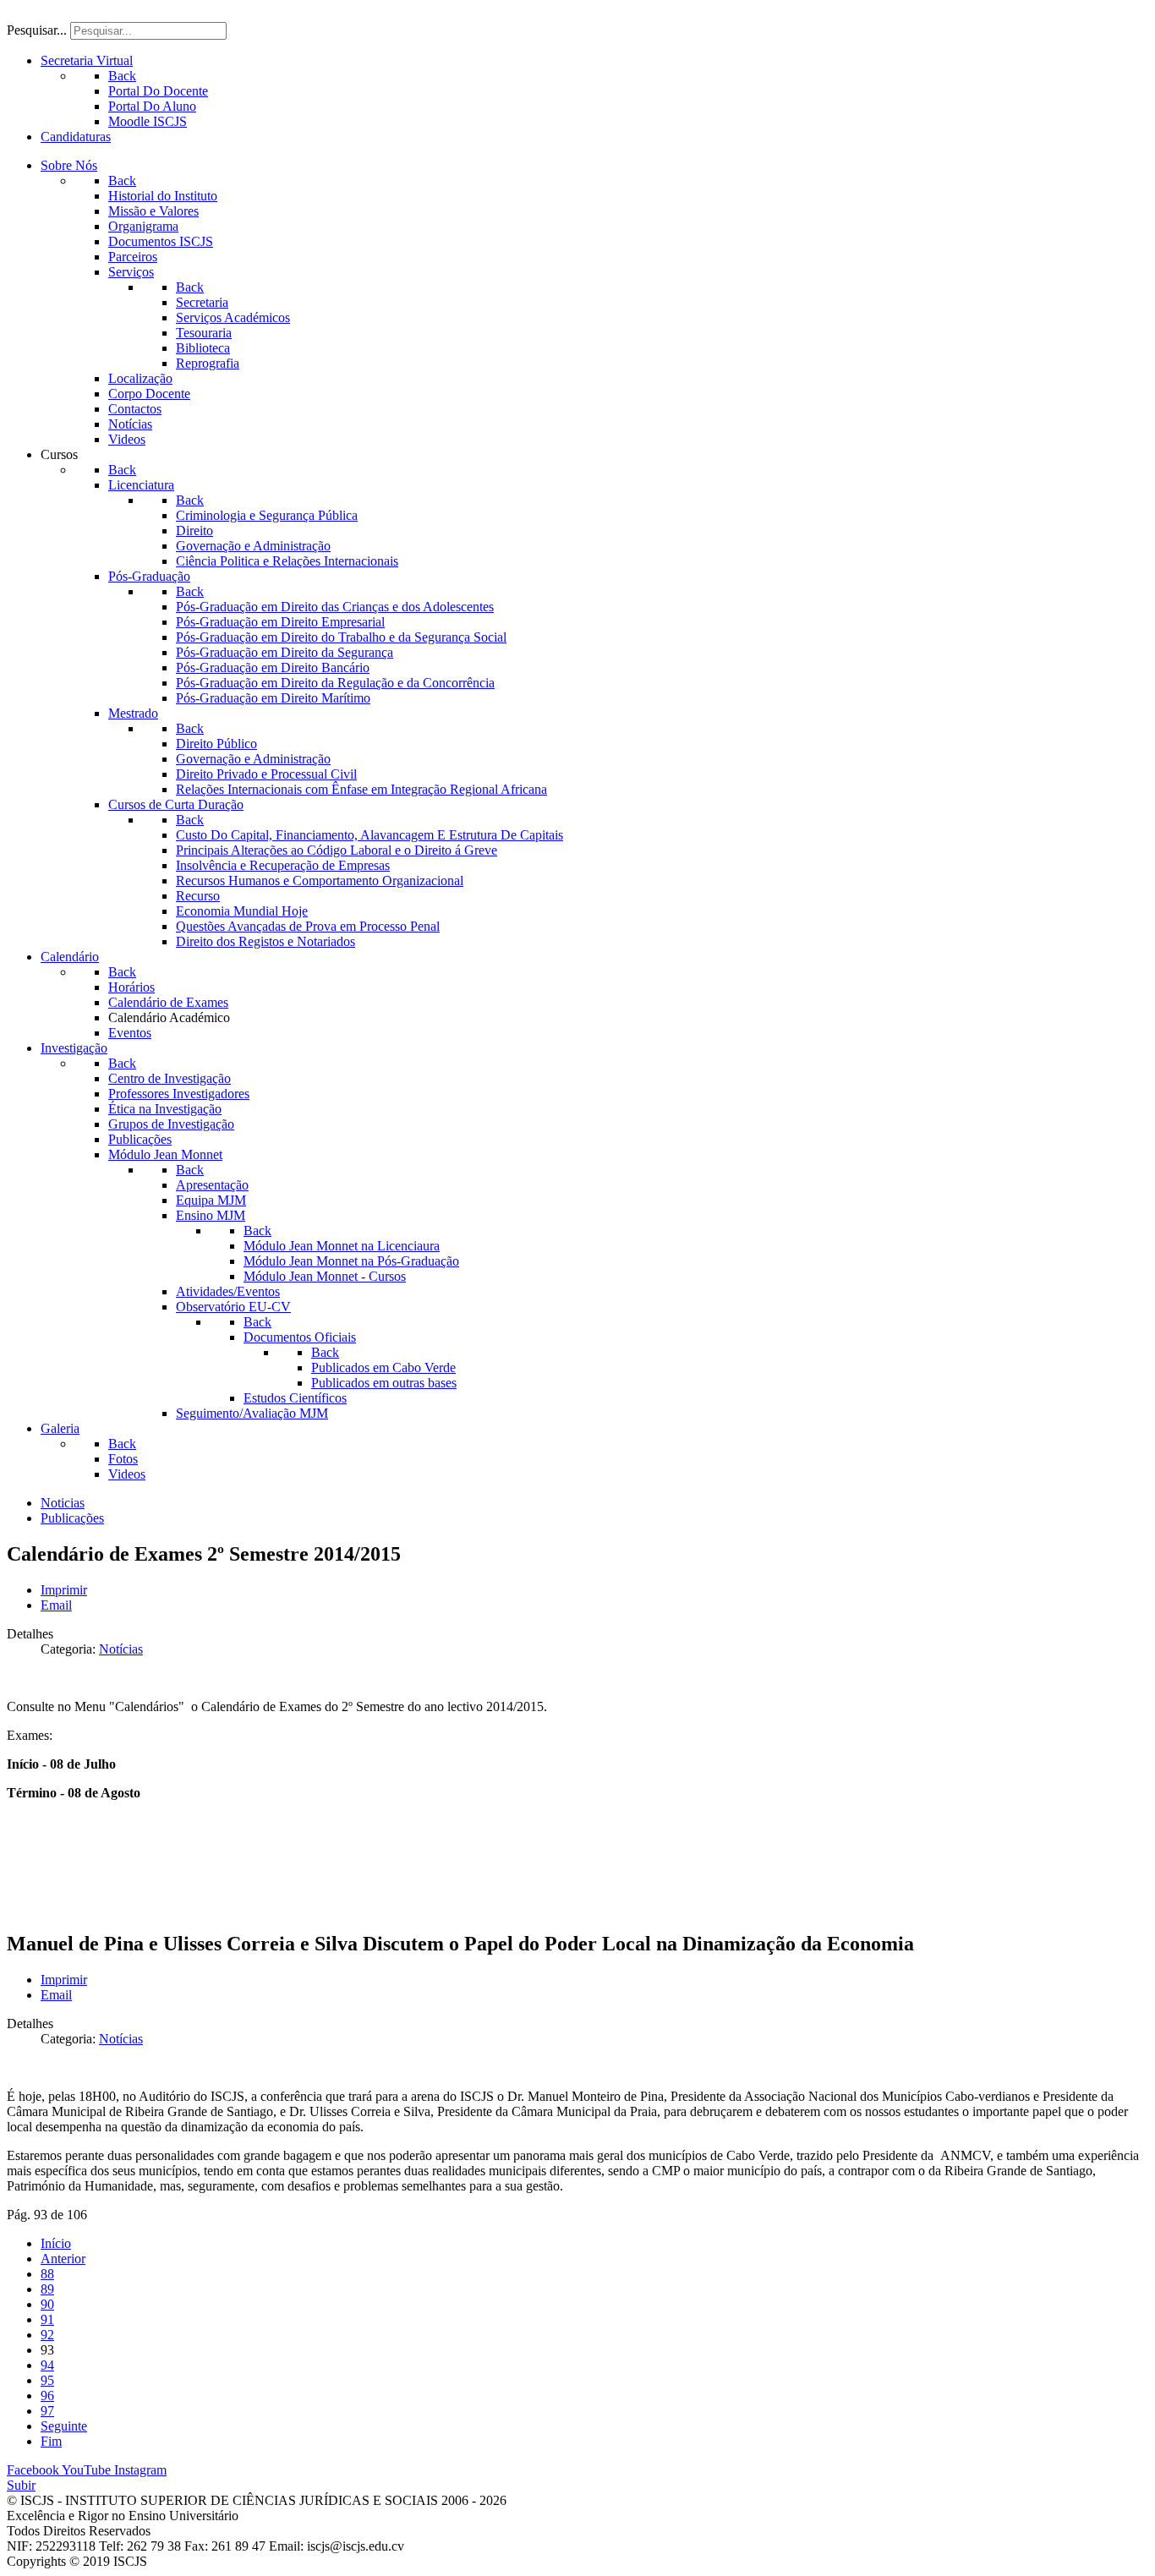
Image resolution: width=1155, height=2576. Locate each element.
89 (47, 2289)
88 (47, 2274)
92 (47, 2335)
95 (47, 2380)
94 (47, 2365)
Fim (51, 2441)
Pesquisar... (37, 30)
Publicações (72, 1518)
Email (56, 1605)
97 (47, 2411)
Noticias (63, 1503)
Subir (21, 2485)
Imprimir (64, 1590)
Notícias (121, 1649)
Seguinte (64, 2426)
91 (47, 2319)
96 (47, 2396)
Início (56, 2243)
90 (47, 2304)
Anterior (63, 2259)
